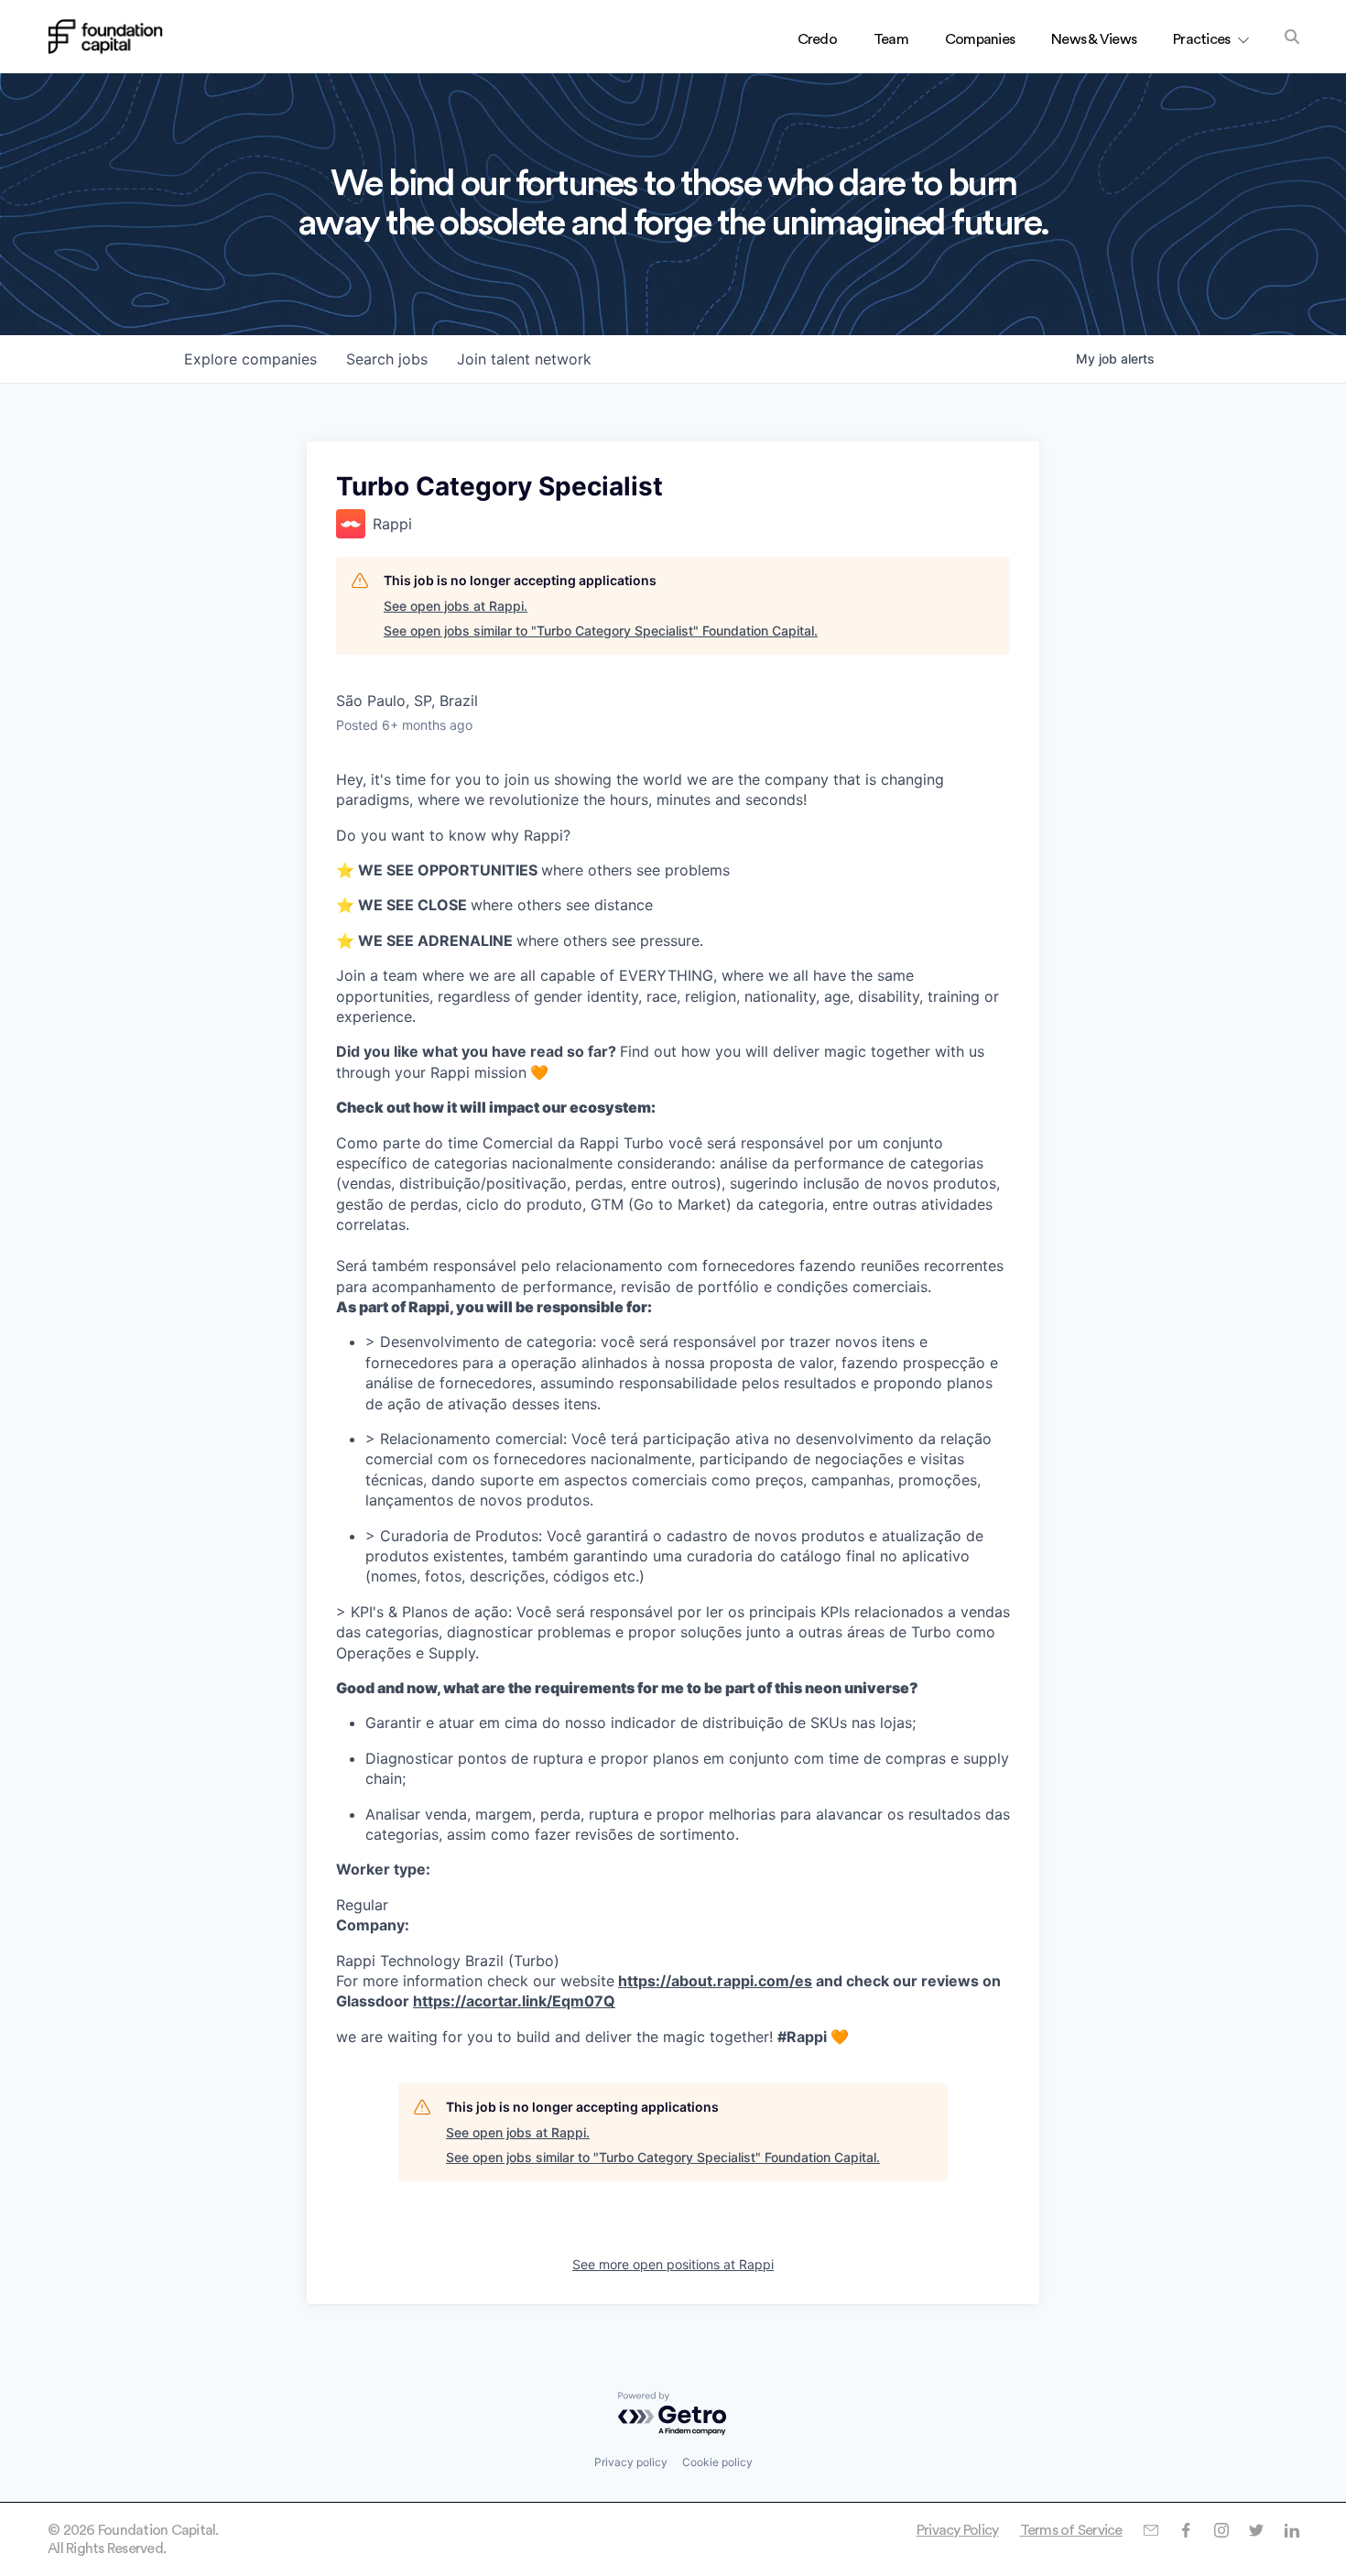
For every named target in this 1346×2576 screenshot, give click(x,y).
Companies (980, 39)
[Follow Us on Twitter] (1256, 2530)
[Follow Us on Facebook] (1185, 2530)
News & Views (1094, 39)
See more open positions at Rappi (673, 2264)
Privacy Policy (958, 2530)
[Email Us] (1151, 2530)
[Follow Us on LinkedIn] (1292, 2530)
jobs (387, 359)
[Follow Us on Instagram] (1221, 2530)
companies (250, 359)
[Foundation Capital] (105, 37)
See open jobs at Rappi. (456, 606)
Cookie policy (717, 2462)
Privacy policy (631, 2462)
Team (891, 39)
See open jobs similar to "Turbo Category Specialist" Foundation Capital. (601, 630)
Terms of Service (1071, 2530)
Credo (817, 39)
